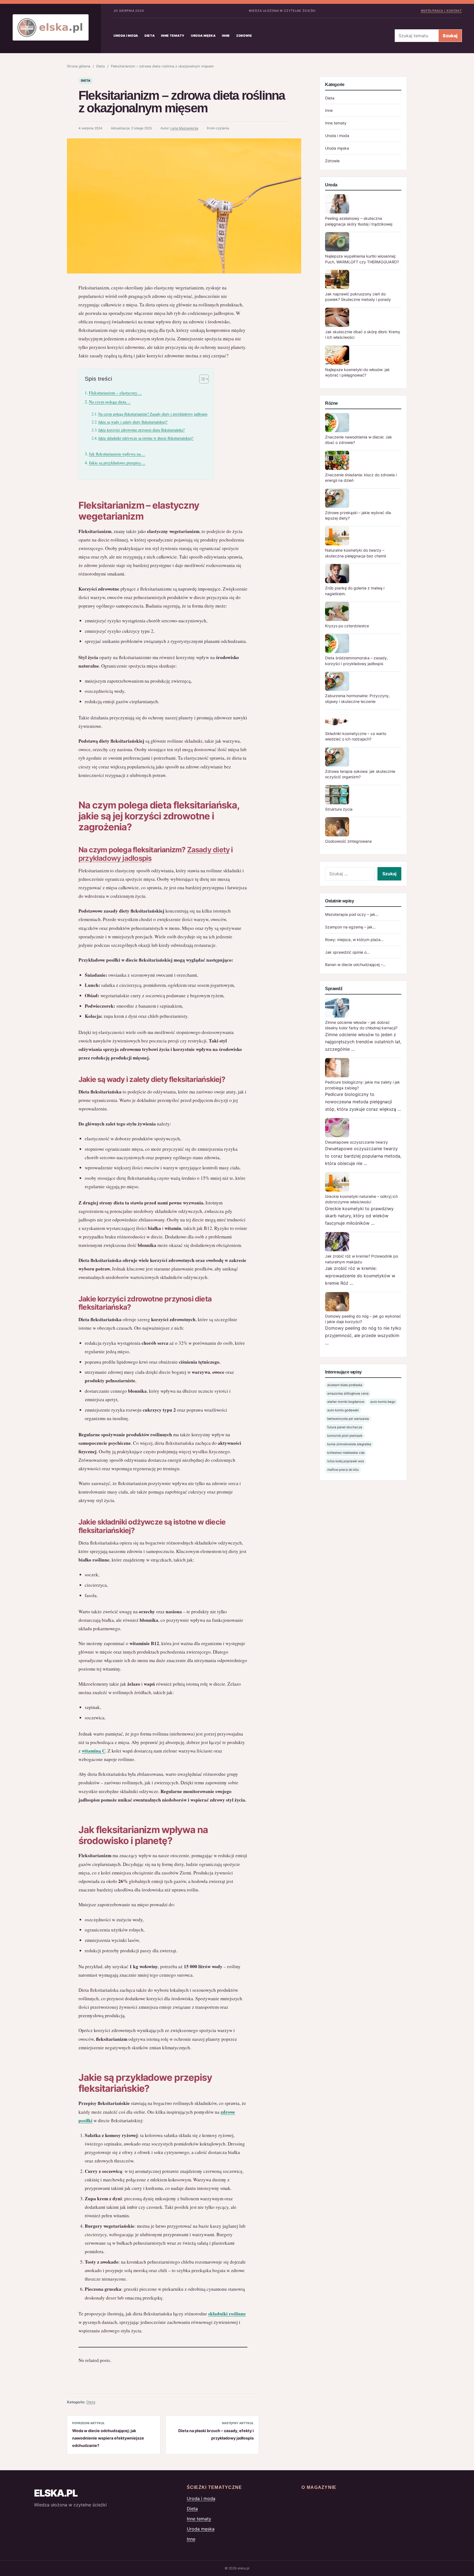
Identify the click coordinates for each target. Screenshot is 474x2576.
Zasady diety (208, 850)
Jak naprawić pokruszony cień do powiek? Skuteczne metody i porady (358, 297)
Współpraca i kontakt (441, 11)
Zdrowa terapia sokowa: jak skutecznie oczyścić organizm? (360, 774)
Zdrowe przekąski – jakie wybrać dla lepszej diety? (358, 515)
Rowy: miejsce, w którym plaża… (354, 940)
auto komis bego (383, 1402)
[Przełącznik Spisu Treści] (201, 379)
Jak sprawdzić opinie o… (347, 952)
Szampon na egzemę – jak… (350, 927)
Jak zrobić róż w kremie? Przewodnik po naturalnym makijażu (362, 1259)
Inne (226, 36)
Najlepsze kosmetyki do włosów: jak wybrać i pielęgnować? (357, 372)
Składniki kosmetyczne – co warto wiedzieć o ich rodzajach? (356, 736)
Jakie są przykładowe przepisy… (117, 463)
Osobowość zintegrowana (348, 841)
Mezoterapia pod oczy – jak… (352, 914)
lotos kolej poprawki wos (346, 1461)
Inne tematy (173, 36)
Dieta (150, 36)
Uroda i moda (126, 36)
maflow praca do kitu (343, 1470)
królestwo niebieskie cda (346, 1453)
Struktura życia (339, 809)
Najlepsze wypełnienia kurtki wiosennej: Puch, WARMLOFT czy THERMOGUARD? (362, 259)
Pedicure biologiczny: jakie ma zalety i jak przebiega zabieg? (362, 1085)
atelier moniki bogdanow (346, 1402)
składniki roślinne (227, 2314)
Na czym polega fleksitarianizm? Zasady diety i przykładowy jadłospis (153, 414)
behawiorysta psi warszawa (348, 1419)
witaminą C (94, 1751)
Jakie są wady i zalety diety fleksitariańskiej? (133, 422)
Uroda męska (203, 36)
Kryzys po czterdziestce (347, 626)
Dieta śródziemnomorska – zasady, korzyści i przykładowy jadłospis (356, 661)
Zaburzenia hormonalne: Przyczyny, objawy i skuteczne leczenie (357, 698)
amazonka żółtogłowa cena (348, 1394)
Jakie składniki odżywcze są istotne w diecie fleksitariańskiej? (146, 438)
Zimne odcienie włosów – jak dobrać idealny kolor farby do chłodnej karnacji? (361, 1025)
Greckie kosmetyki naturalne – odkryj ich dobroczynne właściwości (361, 1199)
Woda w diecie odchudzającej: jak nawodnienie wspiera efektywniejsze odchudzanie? (108, 2438)
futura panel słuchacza (345, 1427)
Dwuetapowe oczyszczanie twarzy (356, 1142)
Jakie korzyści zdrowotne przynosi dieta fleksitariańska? (141, 430)
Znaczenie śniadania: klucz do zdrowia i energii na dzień (361, 478)
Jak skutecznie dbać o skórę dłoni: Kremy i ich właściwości (363, 334)
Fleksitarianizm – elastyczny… (115, 393)
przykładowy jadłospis (115, 858)
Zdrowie (244, 36)
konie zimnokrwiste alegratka (349, 1444)
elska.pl (56, 2493)
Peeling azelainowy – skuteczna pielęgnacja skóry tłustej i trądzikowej (359, 221)
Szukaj (450, 36)
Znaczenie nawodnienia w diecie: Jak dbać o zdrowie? (359, 440)
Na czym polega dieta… (110, 402)
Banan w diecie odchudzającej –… (356, 964)
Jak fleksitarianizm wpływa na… (117, 454)
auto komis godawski (343, 1410)
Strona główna (79, 66)
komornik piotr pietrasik (345, 1436)
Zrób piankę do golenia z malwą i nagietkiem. (355, 591)
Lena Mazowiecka (184, 128)
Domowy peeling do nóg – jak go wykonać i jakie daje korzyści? (363, 1319)
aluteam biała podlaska (345, 1385)
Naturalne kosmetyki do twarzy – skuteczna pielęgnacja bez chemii (356, 553)
